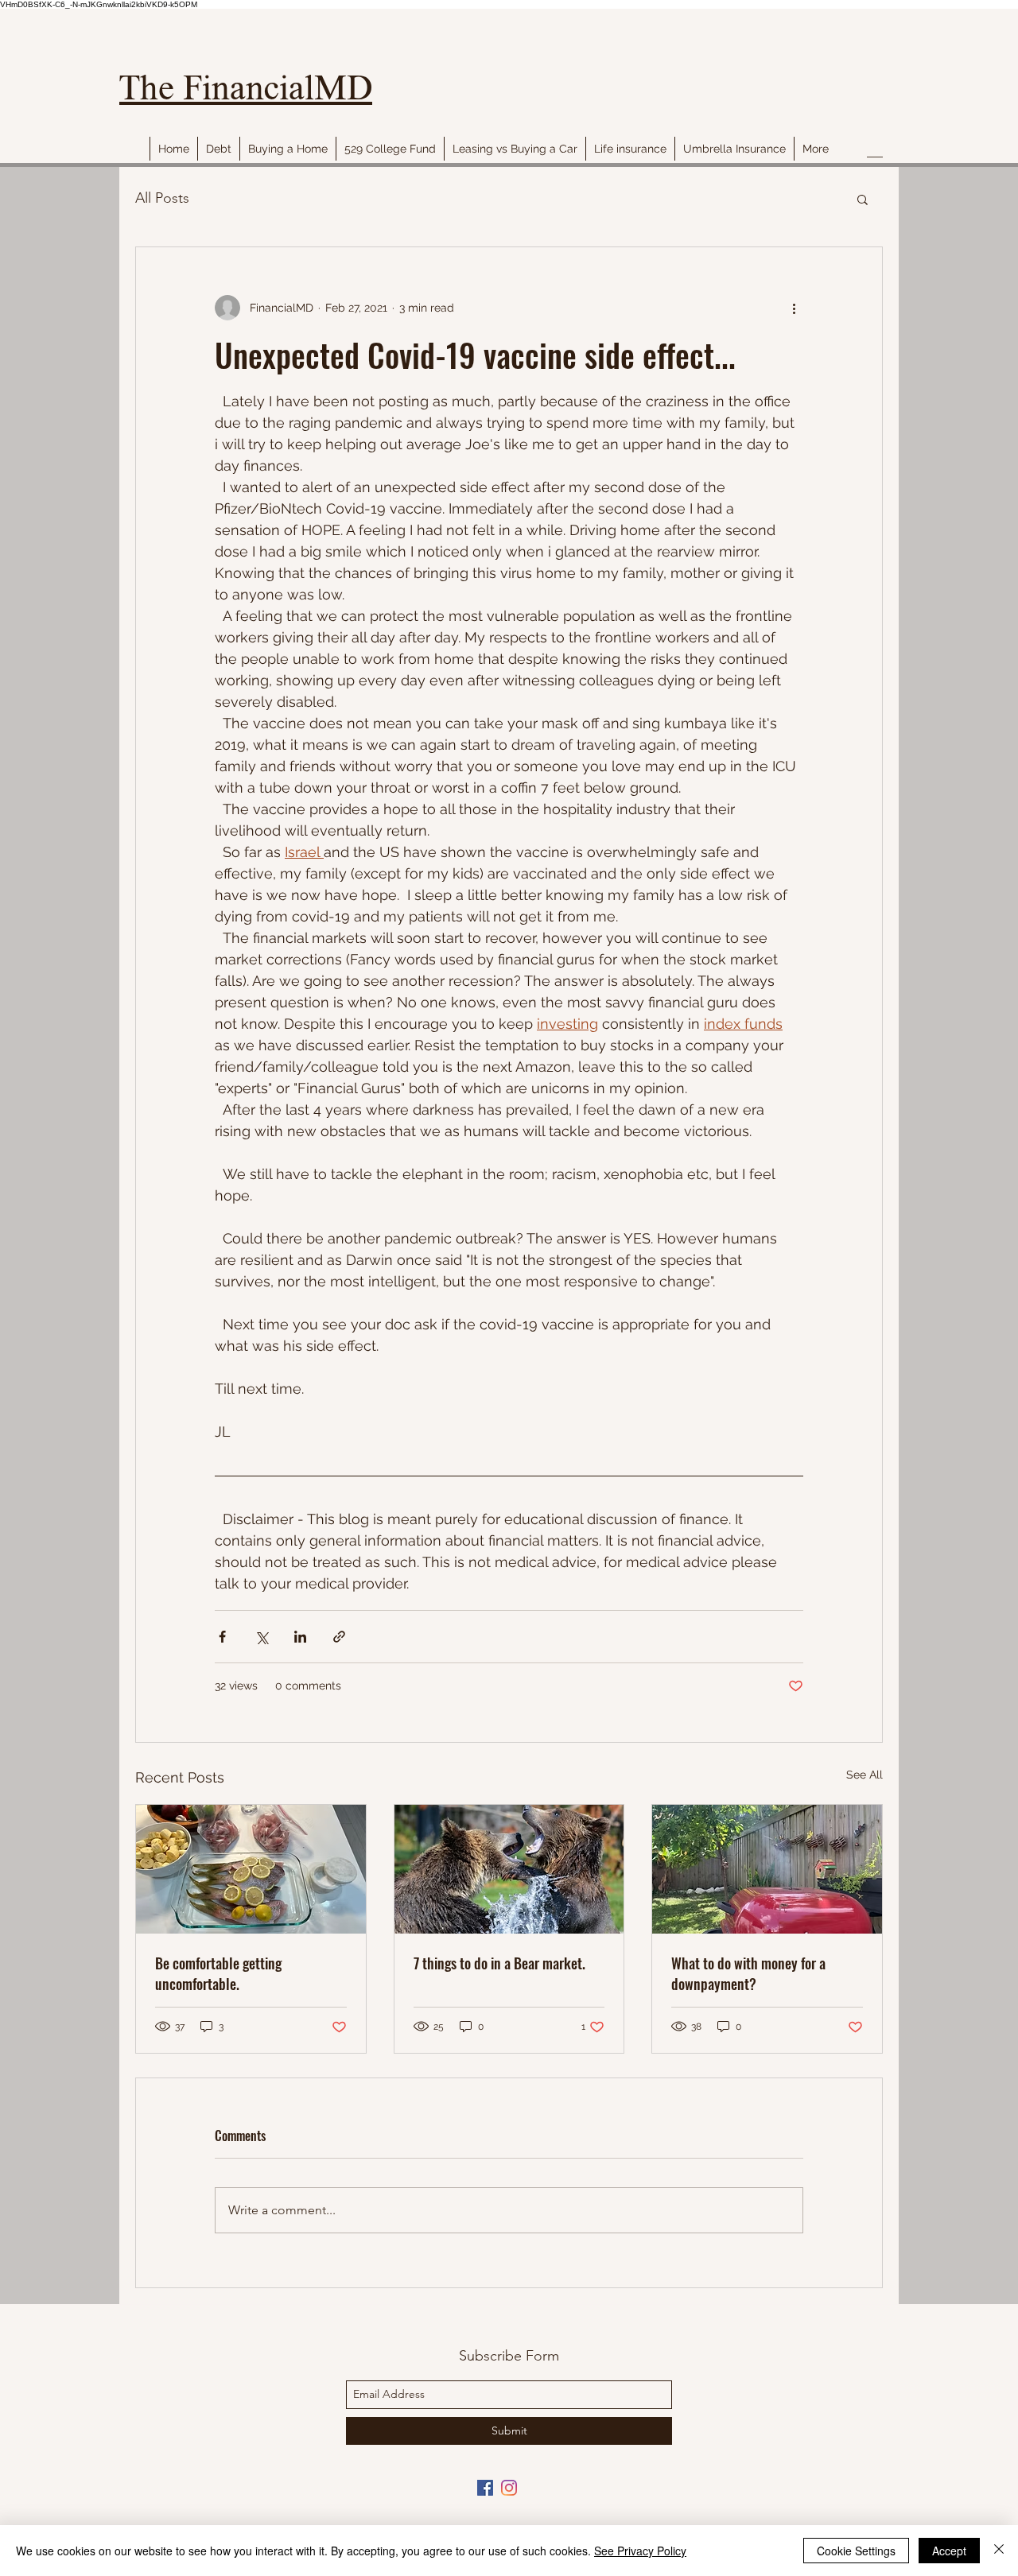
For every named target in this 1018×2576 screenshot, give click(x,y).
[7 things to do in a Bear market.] (509, 1869)
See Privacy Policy (640, 2551)
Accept (949, 2551)
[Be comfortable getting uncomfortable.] (251, 1869)
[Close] (999, 2551)
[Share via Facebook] (222, 1637)
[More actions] (794, 308)
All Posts (162, 198)
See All (865, 1775)
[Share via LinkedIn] (300, 1637)
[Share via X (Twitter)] (261, 1637)
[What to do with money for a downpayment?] (767, 1869)
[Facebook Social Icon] (485, 2488)
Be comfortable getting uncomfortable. (218, 1973)
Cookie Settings (856, 2551)
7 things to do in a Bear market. (499, 1963)
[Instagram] (509, 2488)
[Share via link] (339, 1637)
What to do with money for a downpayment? (748, 1973)
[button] (863, 199)
